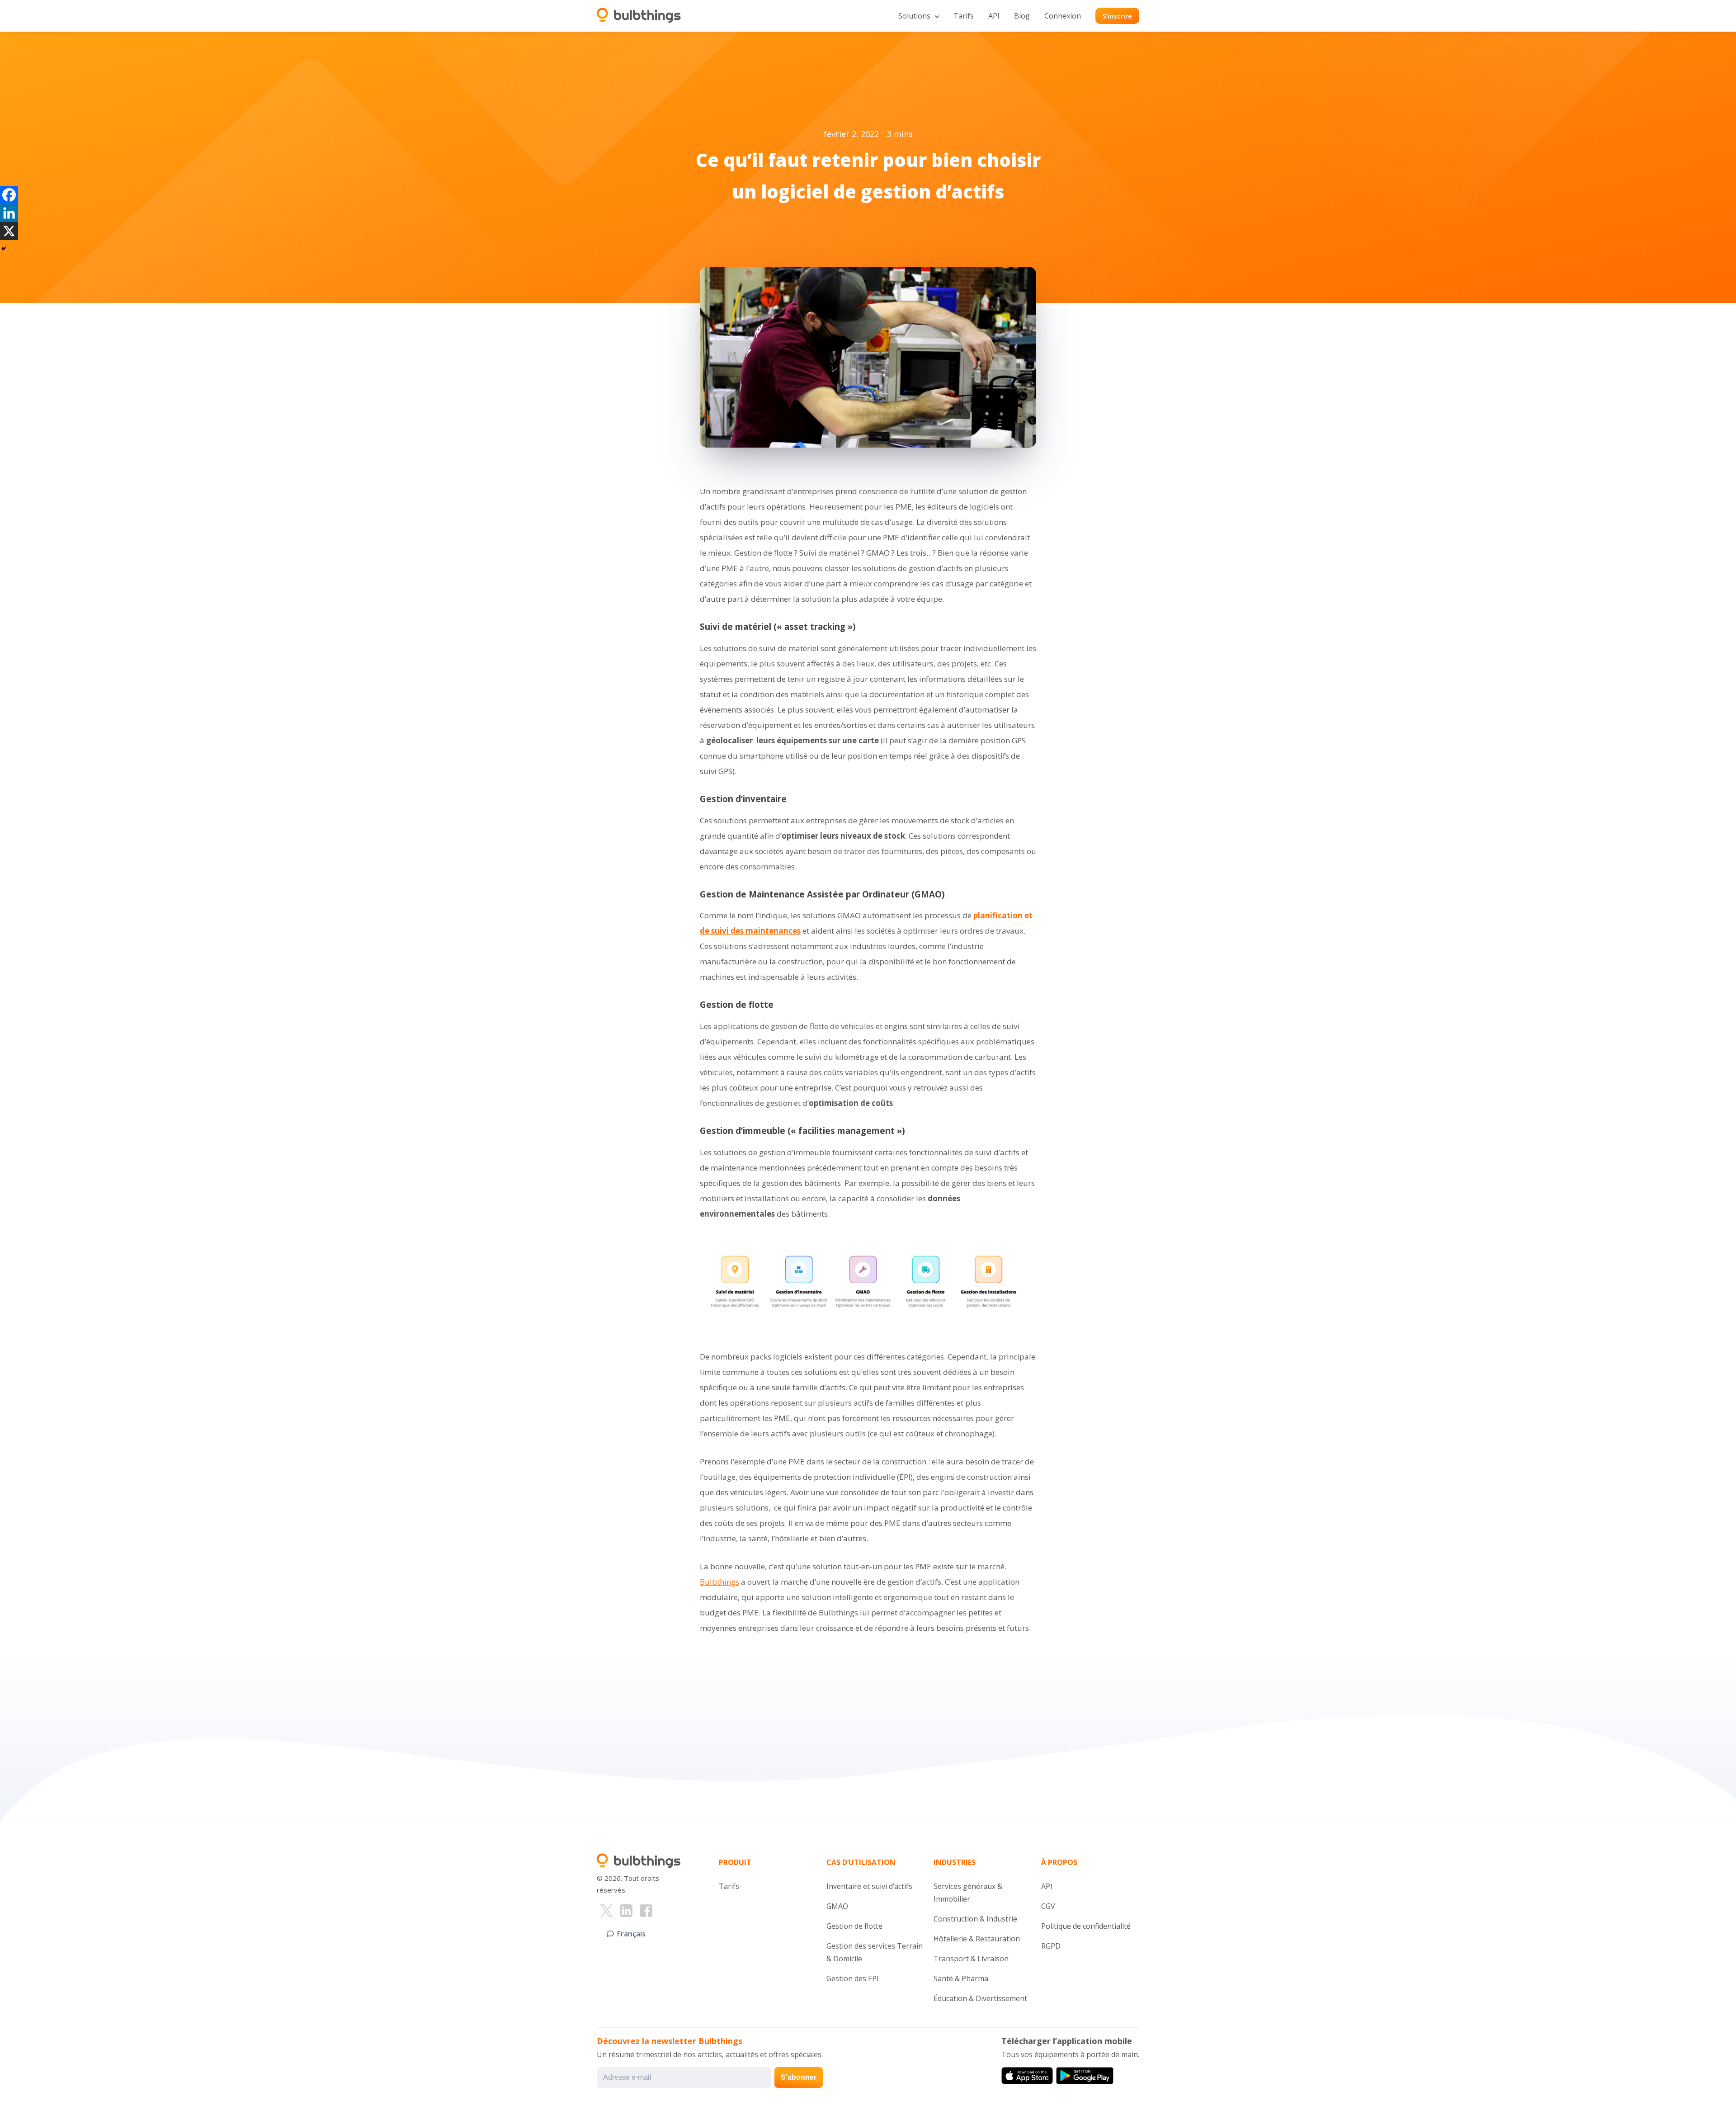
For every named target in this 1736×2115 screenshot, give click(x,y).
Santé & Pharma (961, 1978)
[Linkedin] (9, 213)
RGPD (1051, 1946)
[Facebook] (9, 195)
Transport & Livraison (971, 1959)
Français (631, 1934)
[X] (9, 231)
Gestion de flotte (854, 1926)
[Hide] (4, 249)
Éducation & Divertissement (980, 1998)
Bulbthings (719, 1582)
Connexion (1063, 16)
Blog (1022, 16)
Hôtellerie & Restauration (977, 1939)
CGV (1048, 1906)
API (994, 16)
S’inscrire (1117, 16)
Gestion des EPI (853, 1978)
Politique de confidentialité (1086, 1926)
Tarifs (964, 16)
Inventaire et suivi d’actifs (869, 1886)
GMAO (837, 1906)
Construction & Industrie (975, 1919)
